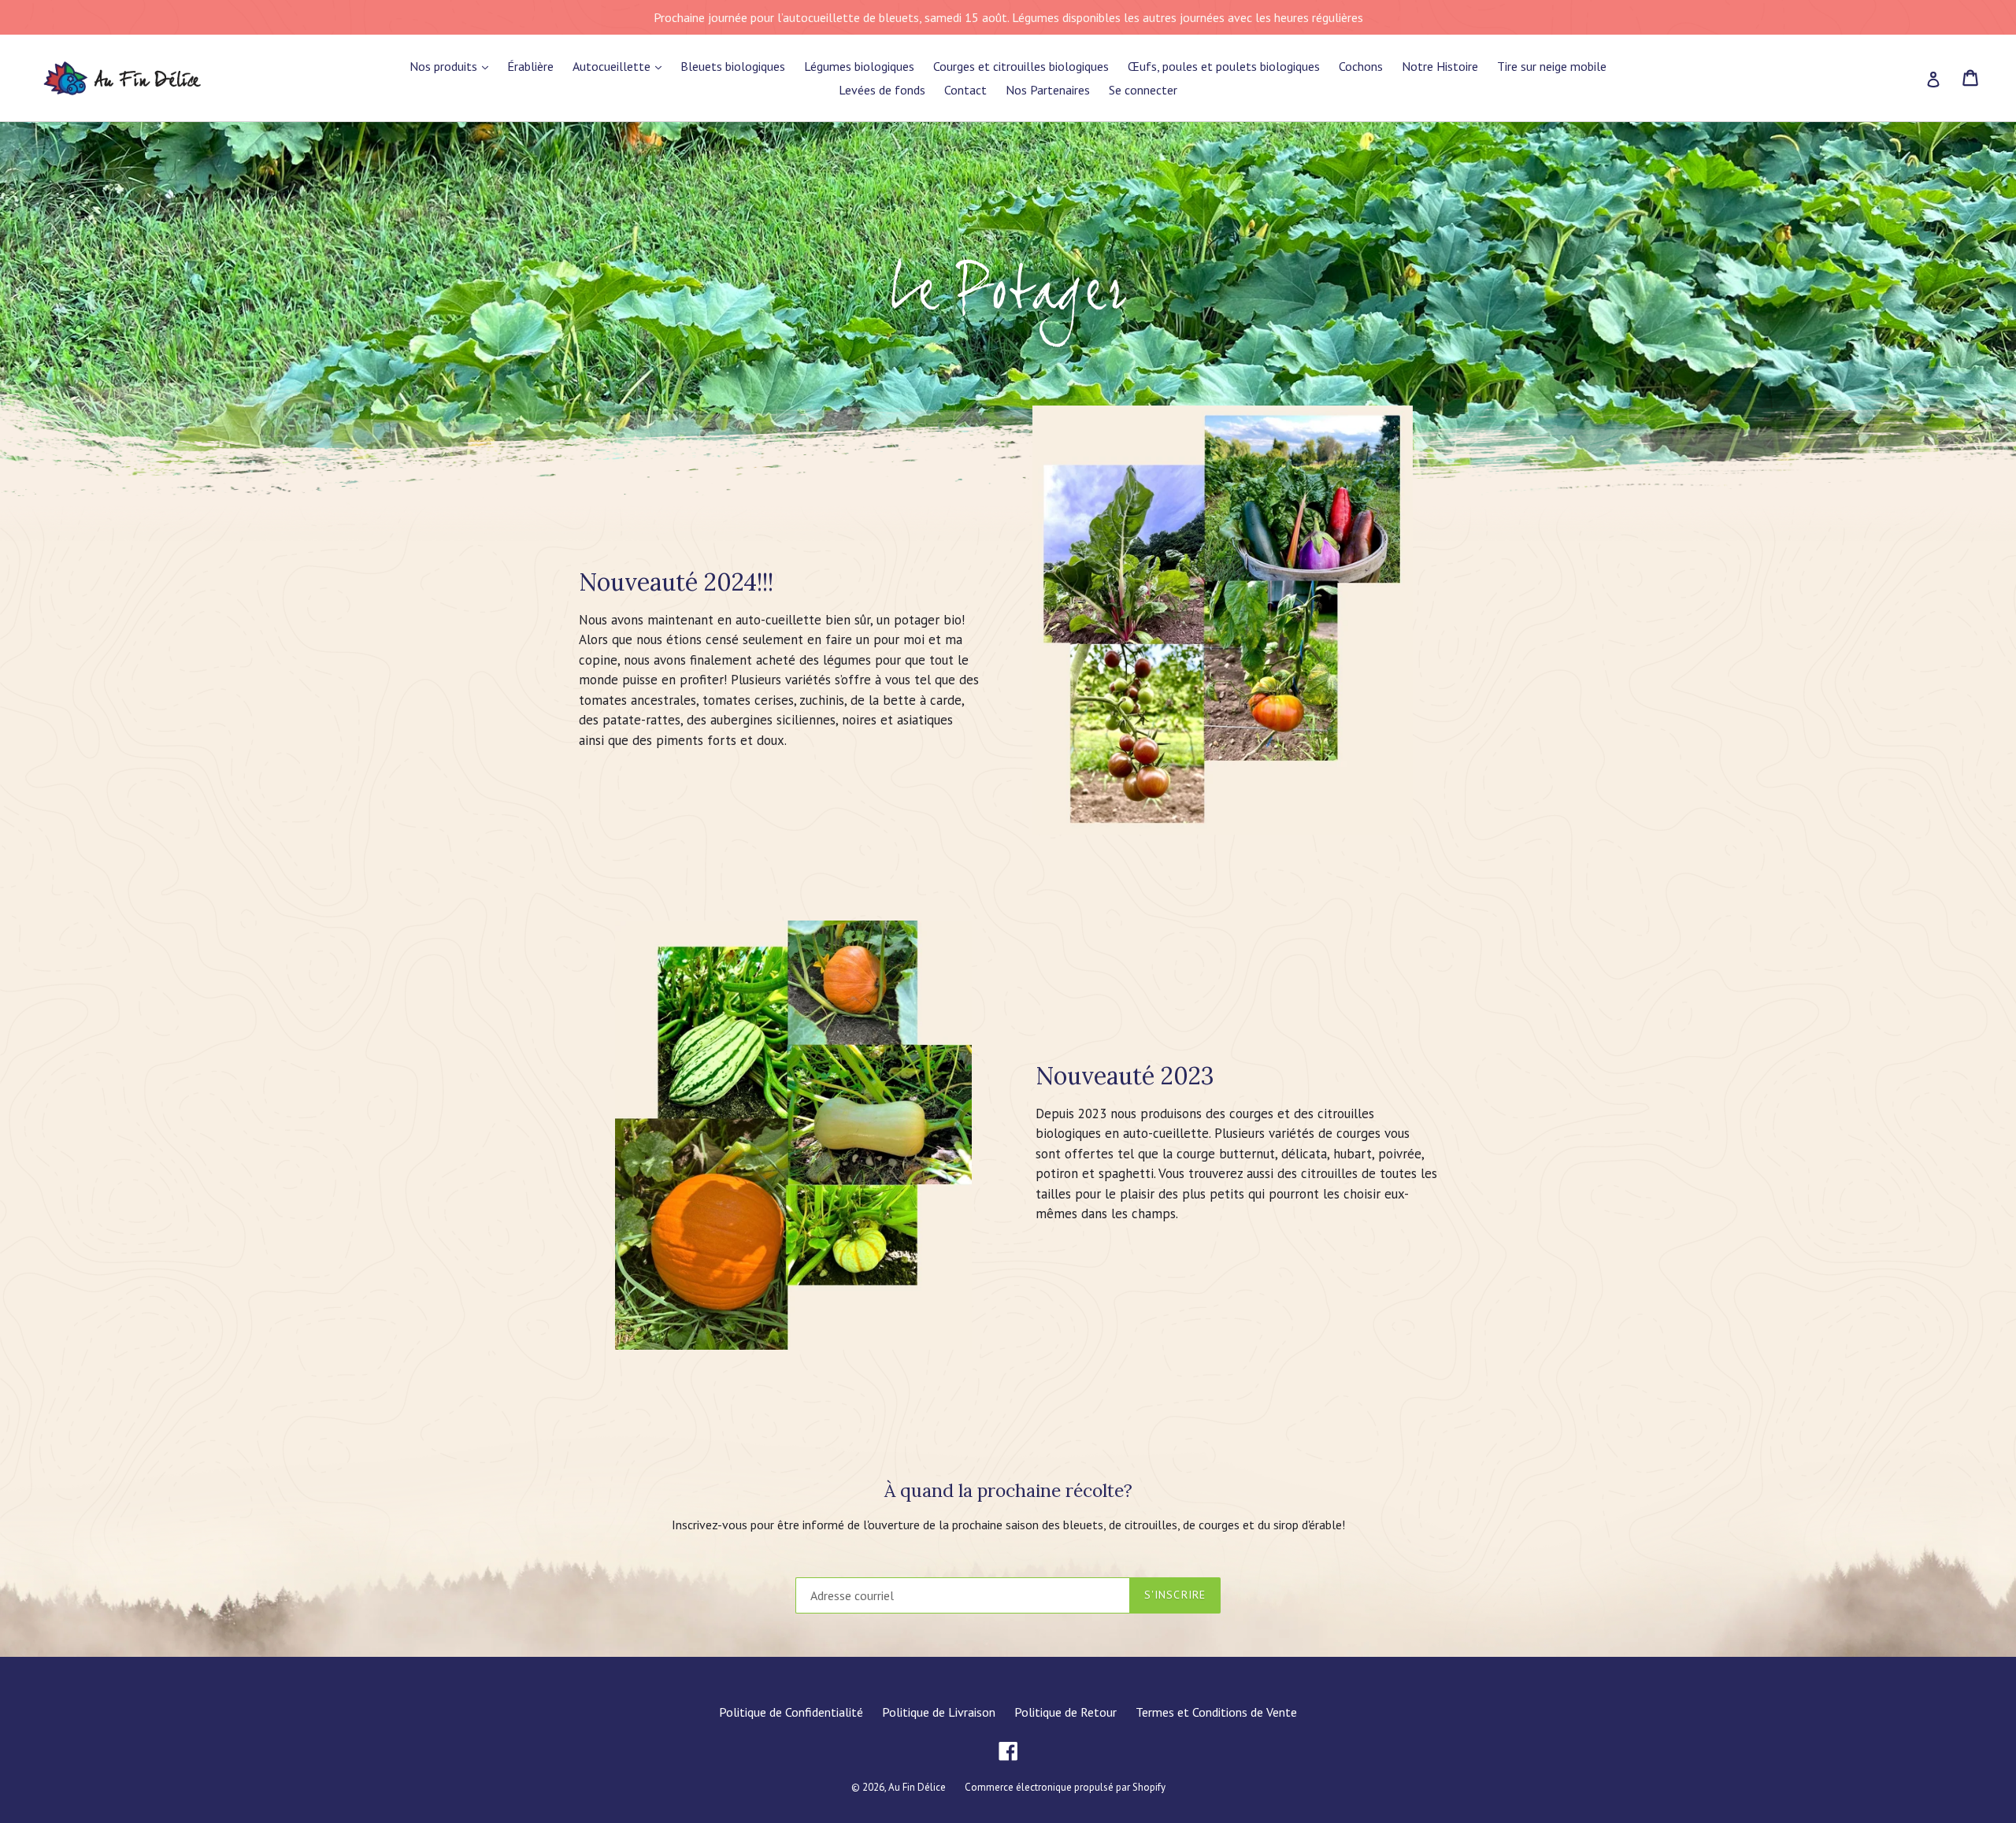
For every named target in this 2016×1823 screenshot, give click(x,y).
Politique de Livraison (939, 1712)
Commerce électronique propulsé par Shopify (1065, 1787)
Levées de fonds (882, 90)
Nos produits (445, 66)
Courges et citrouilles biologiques (1021, 66)
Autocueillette (613, 66)
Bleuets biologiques (733, 66)
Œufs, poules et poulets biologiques (1224, 66)
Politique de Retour (1065, 1712)
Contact (965, 90)
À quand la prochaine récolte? (1008, 1491)
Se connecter (1143, 90)
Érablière (530, 66)
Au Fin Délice (917, 1787)
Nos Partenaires (1048, 90)
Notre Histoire (1440, 66)
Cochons (1361, 66)
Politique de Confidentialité (791, 1712)
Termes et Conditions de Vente (1216, 1712)
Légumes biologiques (859, 66)
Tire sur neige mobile (1552, 66)
